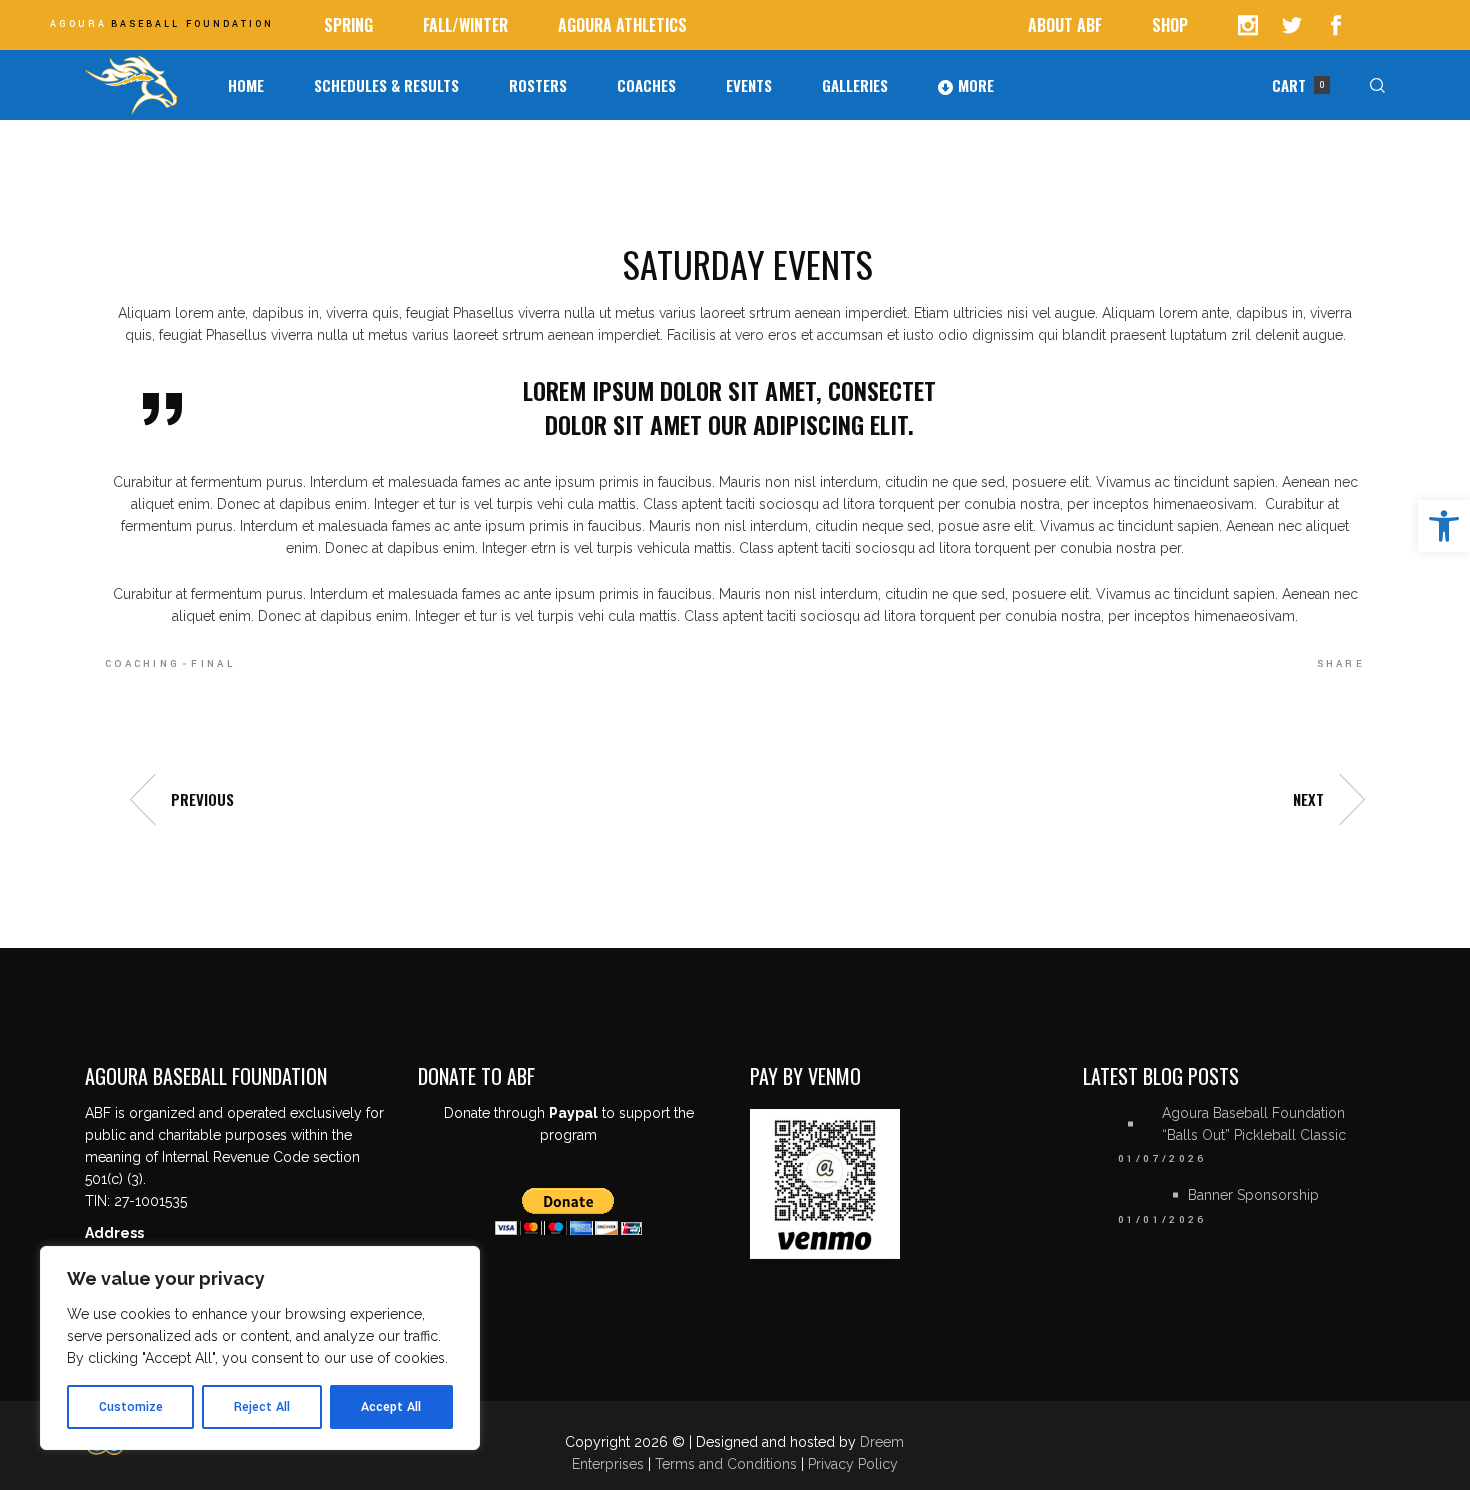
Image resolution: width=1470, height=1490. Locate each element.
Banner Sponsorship (1253, 1195)
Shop (1170, 25)
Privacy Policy (853, 1464)
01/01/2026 (1162, 1220)
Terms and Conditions (728, 1464)
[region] (260, 1348)
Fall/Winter (465, 25)
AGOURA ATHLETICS (622, 25)
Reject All (262, 1407)
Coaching (142, 664)
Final (213, 664)
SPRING (348, 25)
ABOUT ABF (1065, 25)
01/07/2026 (1162, 1159)
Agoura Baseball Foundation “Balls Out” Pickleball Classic (1254, 1124)
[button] (1444, 526)
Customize (131, 1407)
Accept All (391, 1407)
